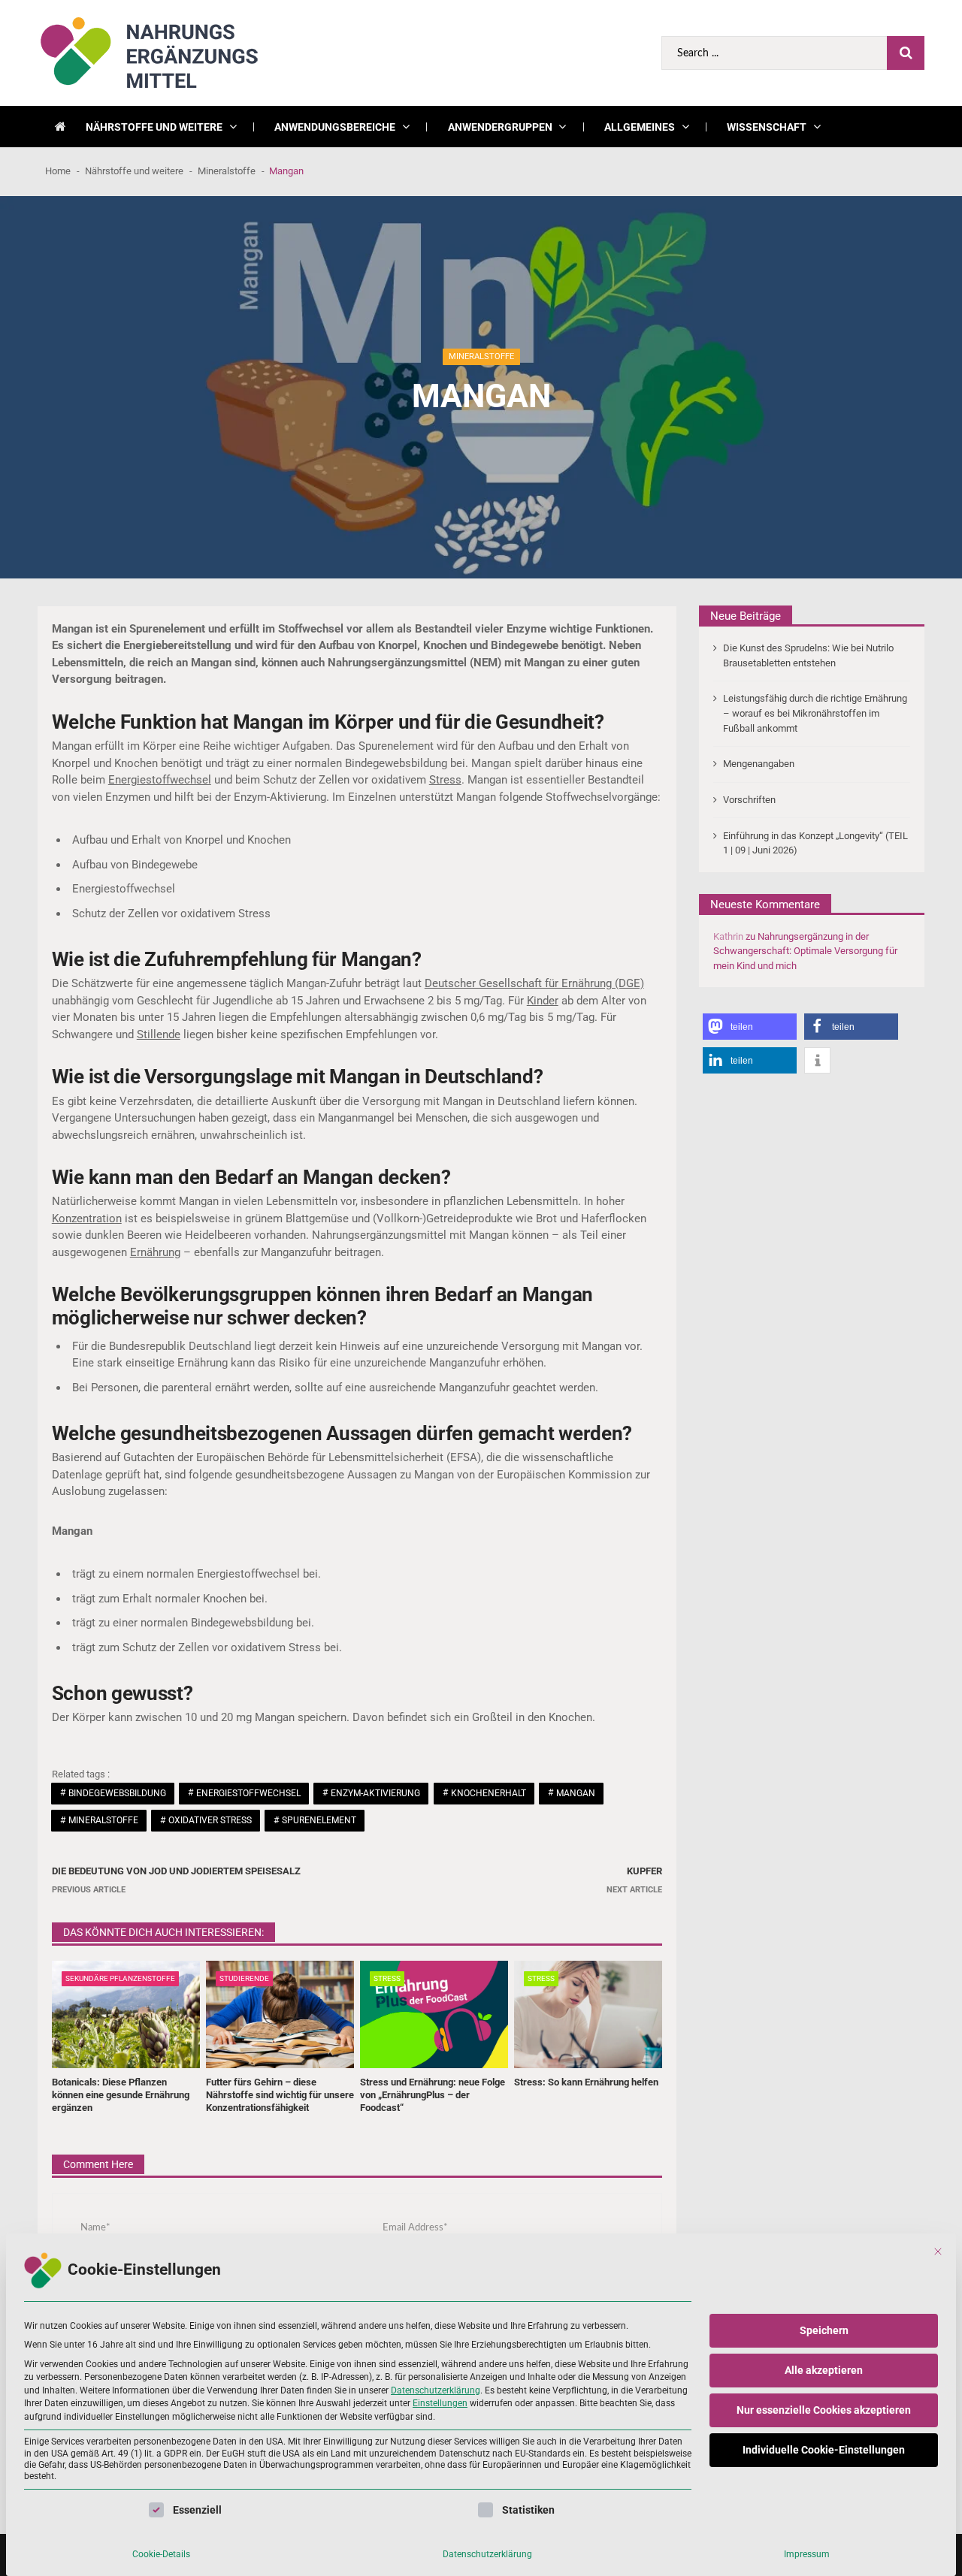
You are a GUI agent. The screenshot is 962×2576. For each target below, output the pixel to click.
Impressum (807, 2554)
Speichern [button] (824, 2330)
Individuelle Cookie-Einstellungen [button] (824, 2450)
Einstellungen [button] (440, 2403)
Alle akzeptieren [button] (824, 2370)
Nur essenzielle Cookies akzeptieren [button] (824, 2410)
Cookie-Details (161, 2554)
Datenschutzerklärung (436, 2390)
